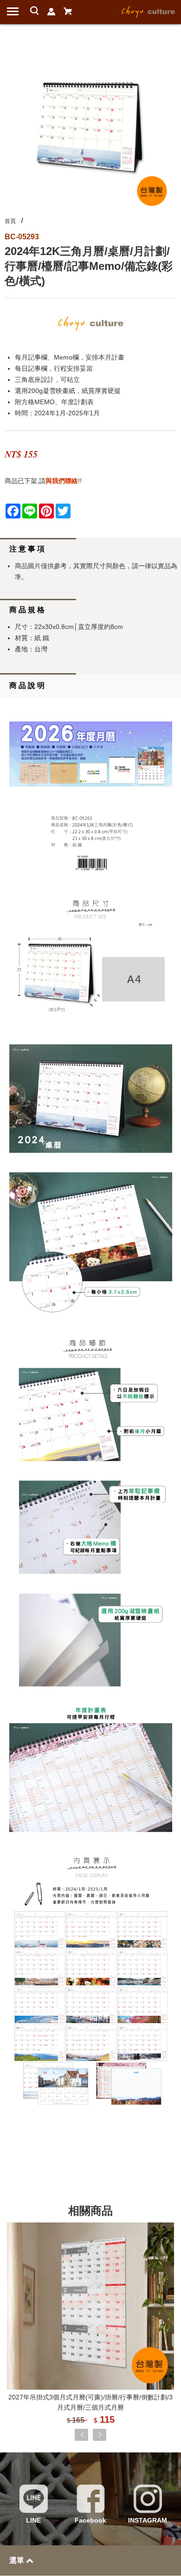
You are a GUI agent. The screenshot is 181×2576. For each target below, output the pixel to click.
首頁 (10, 221)
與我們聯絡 (62, 481)
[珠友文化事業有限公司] (149, 11)
